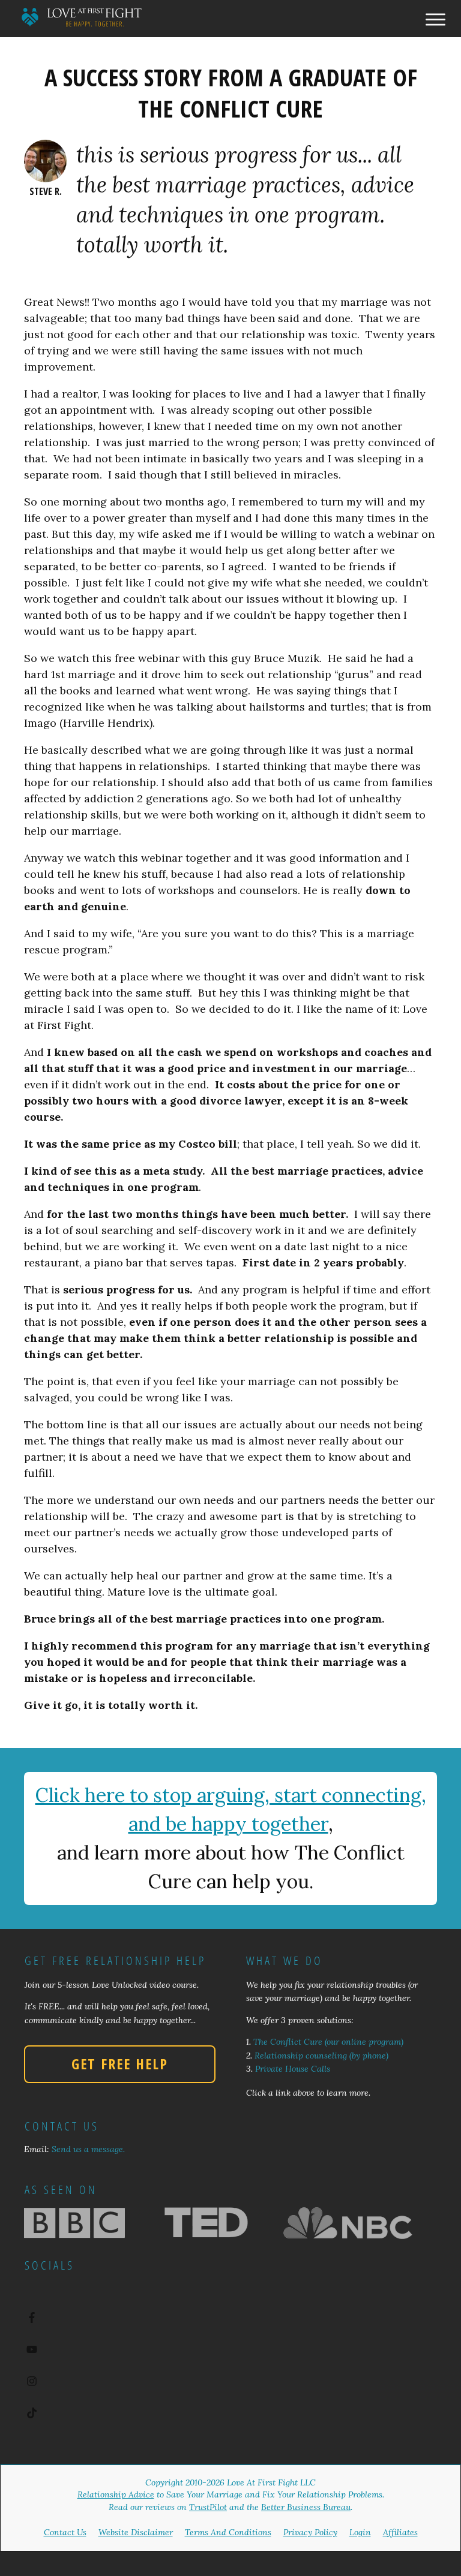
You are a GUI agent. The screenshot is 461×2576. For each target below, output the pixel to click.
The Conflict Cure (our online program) (328, 2042)
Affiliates (400, 2532)
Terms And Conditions (228, 2532)
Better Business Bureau (306, 2507)
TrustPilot (208, 2507)
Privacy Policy (310, 2532)
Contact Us (65, 2532)
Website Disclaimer (136, 2532)
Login (360, 2532)
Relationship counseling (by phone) (321, 2056)
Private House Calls (293, 2069)
